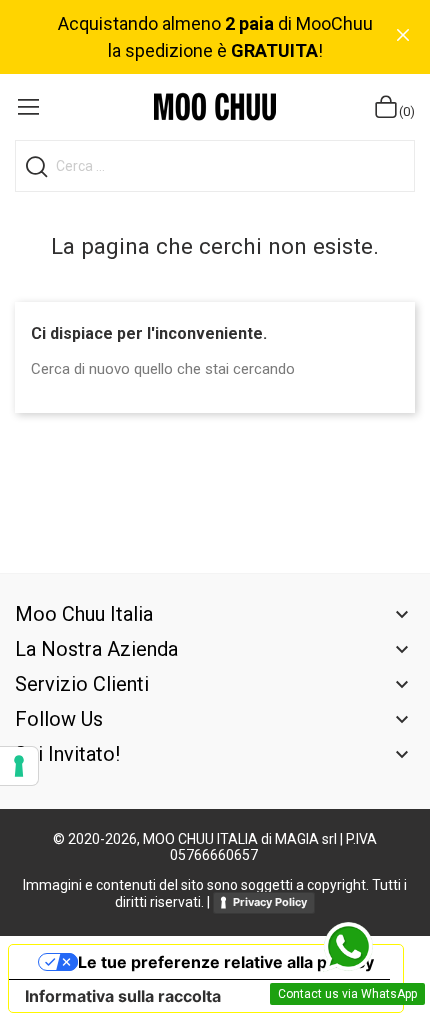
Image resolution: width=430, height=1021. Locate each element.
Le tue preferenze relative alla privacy (226, 962)
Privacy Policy (270, 902)
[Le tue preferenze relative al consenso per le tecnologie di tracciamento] (19, 766)
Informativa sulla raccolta (123, 996)
